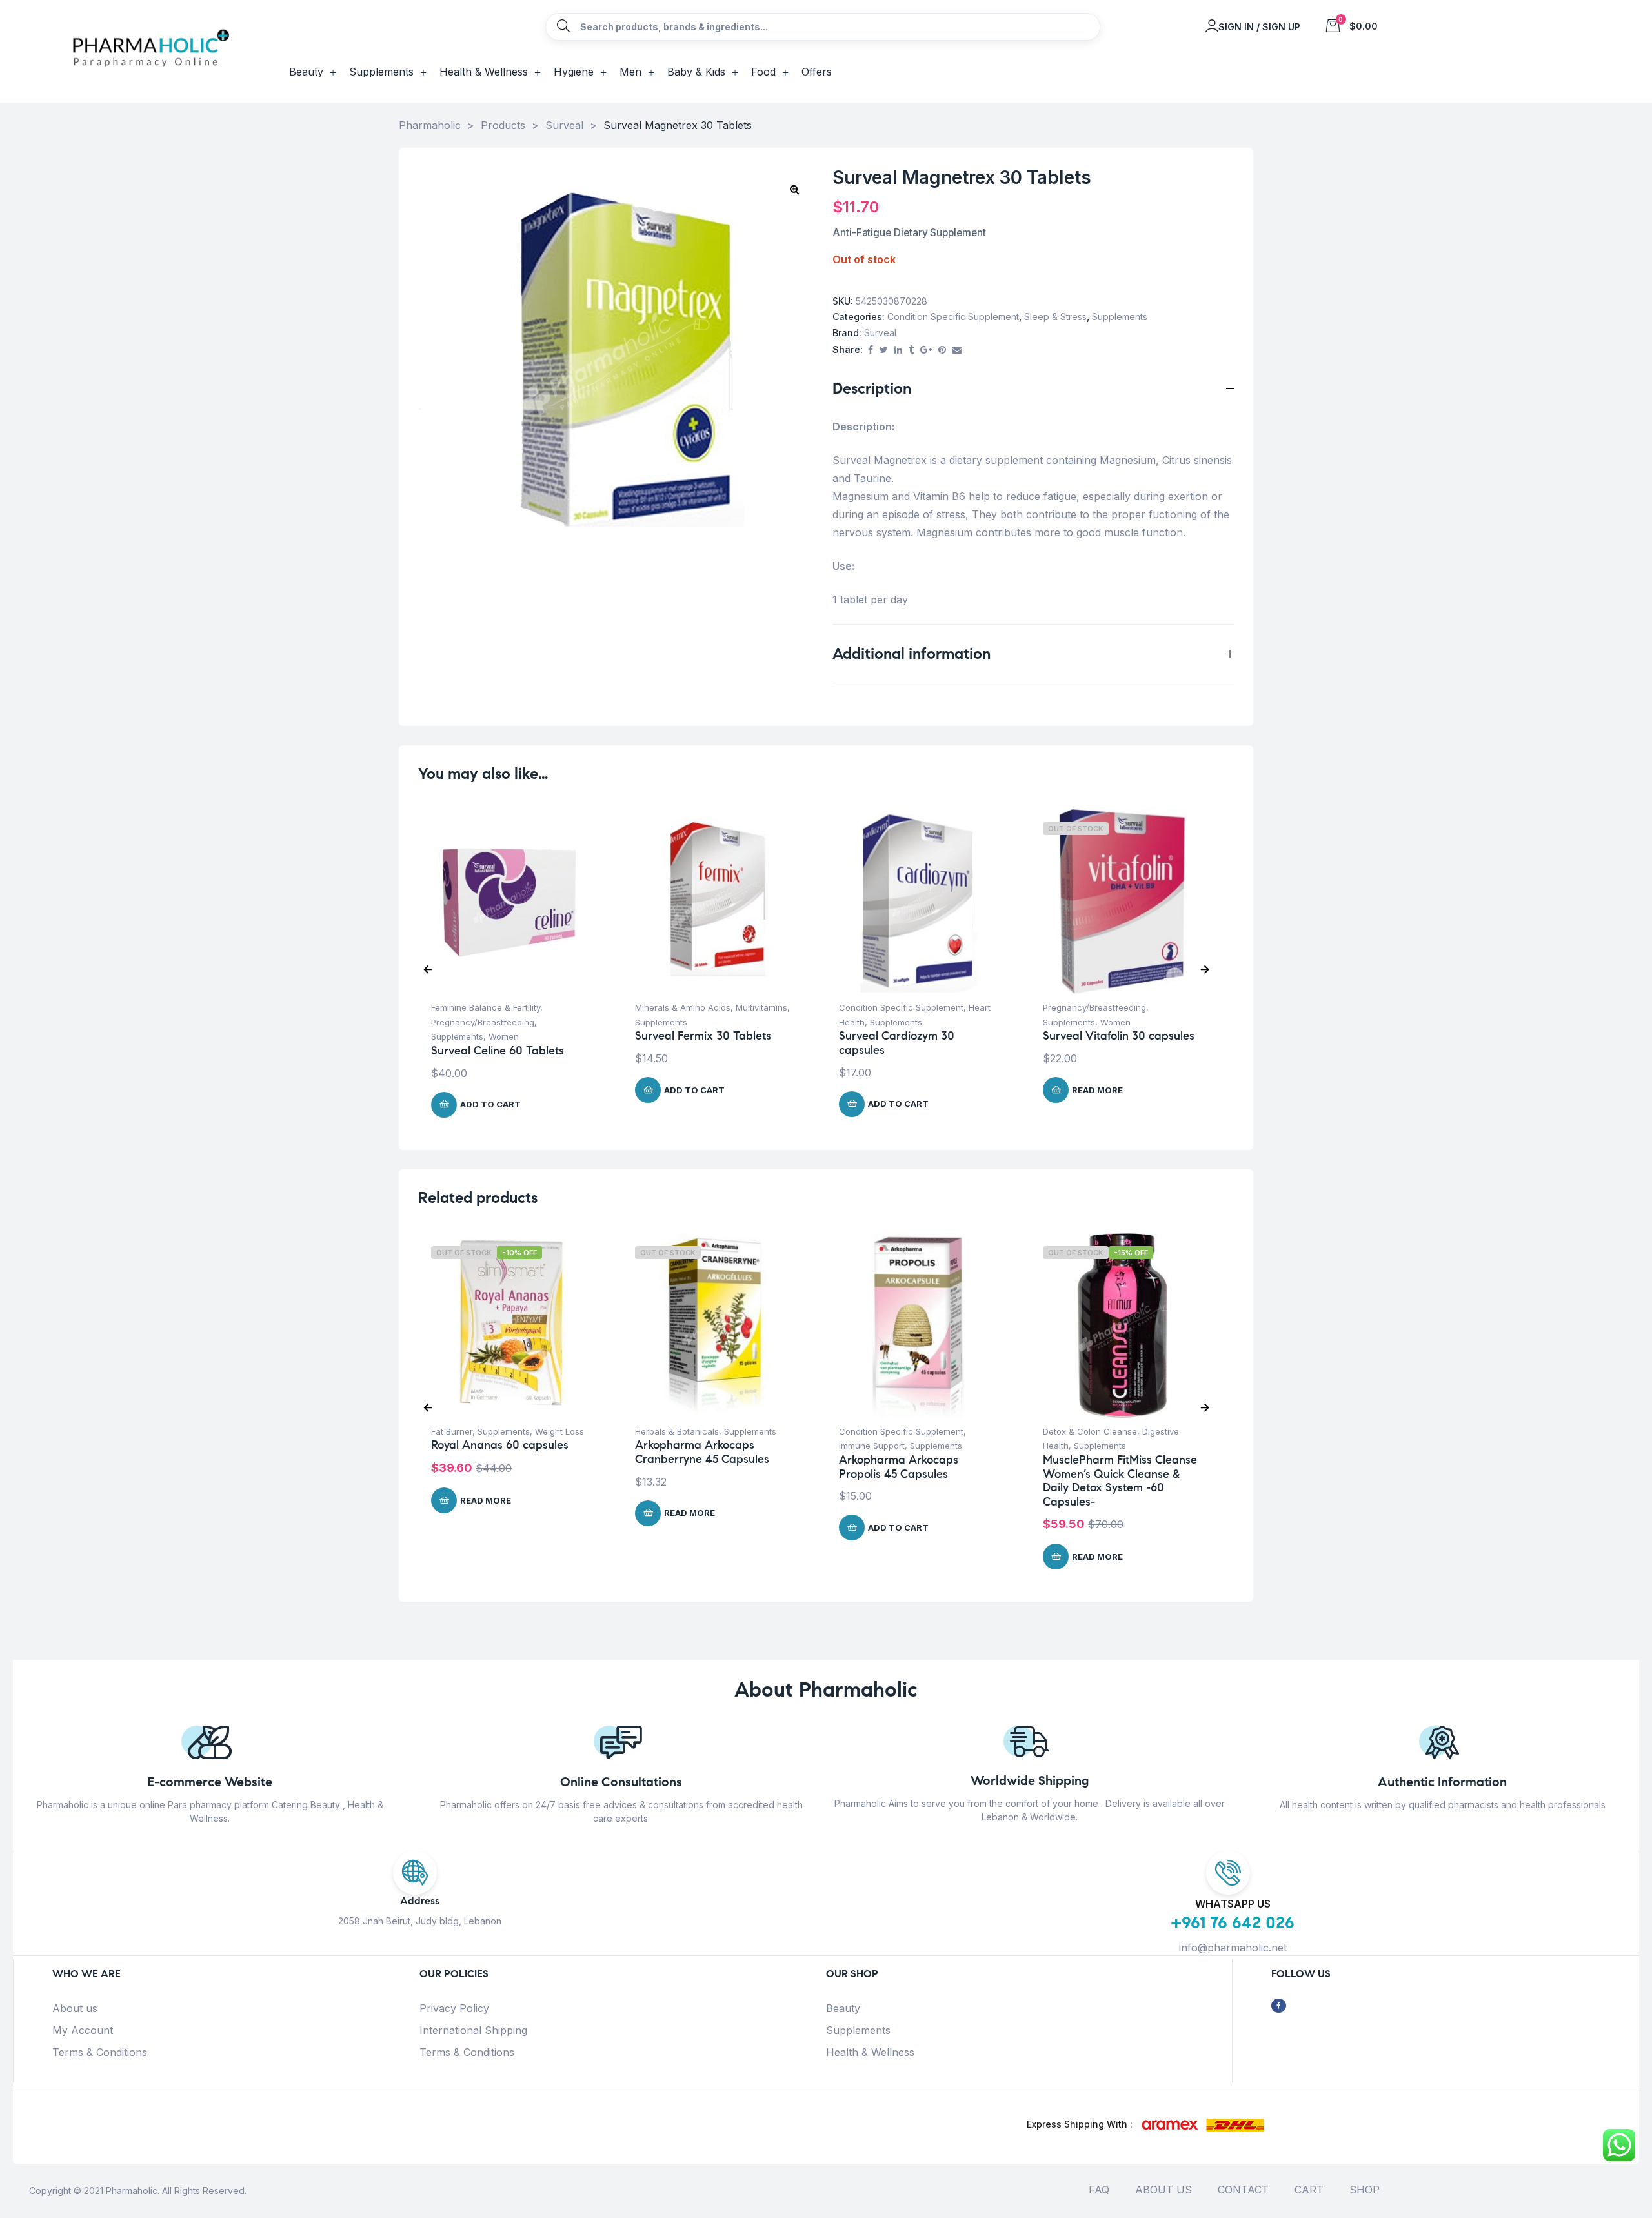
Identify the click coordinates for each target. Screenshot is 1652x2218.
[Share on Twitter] (884, 350)
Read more (1097, 1090)
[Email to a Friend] (957, 350)
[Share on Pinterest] (942, 350)
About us (75, 2008)
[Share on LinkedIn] (898, 350)
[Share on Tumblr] (911, 350)
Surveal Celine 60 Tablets (498, 1051)
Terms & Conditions (100, 2052)
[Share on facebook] (871, 350)
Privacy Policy (454, 2008)
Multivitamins (761, 1007)
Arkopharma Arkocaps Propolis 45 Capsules (899, 1467)
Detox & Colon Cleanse (1090, 1431)
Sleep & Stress (1055, 317)
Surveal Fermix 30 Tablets (703, 1036)
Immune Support (872, 1446)
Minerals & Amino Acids (683, 1007)
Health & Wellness (870, 2052)
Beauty (843, 2008)
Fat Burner (452, 1431)
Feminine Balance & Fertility (486, 1007)
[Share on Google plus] (926, 350)
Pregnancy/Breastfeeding (483, 1022)
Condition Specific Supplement (953, 317)
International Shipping (473, 2030)
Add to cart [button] (490, 1104)
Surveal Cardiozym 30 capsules (897, 1043)
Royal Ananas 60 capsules (500, 1445)
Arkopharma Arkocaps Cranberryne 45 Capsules (702, 1452)
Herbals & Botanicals (677, 1431)
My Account (83, 2030)
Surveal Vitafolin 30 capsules (1119, 1036)
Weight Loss (559, 1431)
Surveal (880, 333)
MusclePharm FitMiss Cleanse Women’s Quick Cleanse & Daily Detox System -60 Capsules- (1120, 1481)
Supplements (1120, 317)
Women (504, 1036)
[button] (794, 189)
